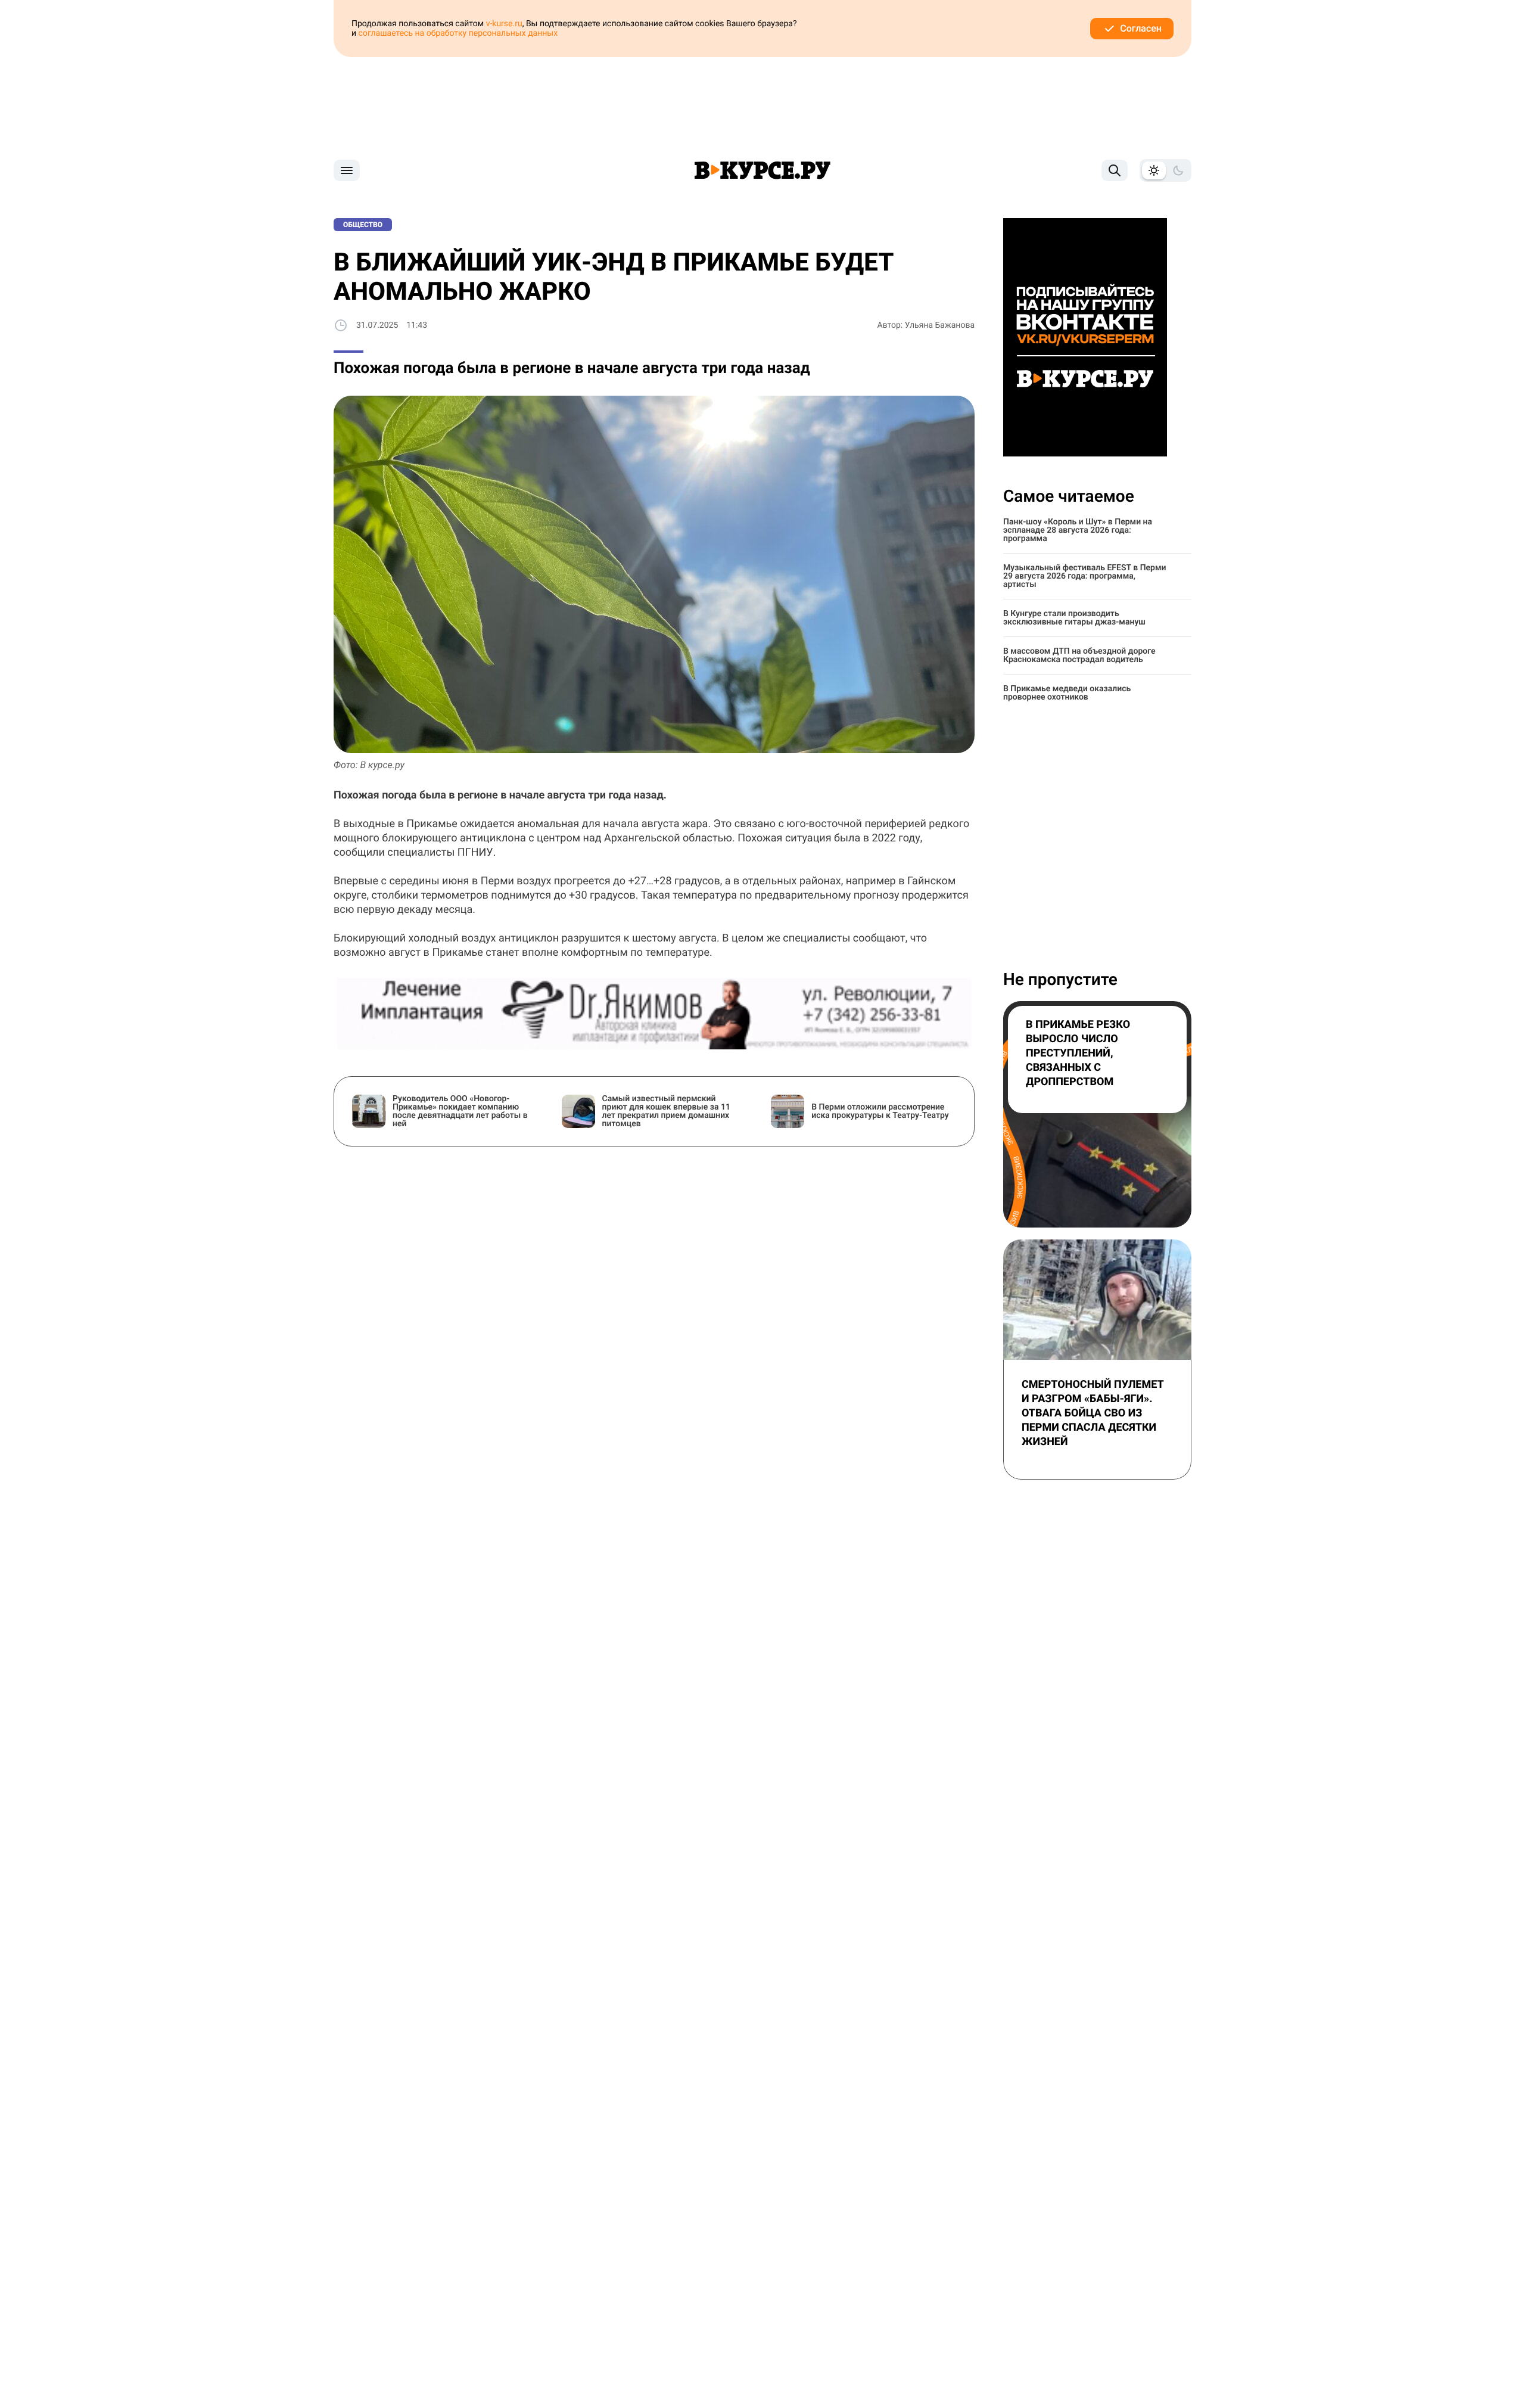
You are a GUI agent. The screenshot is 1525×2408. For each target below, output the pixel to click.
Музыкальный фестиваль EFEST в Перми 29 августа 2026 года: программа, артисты (1085, 576)
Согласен (1141, 28)
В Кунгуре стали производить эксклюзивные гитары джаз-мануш (1074, 618)
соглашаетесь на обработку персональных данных (458, 33)
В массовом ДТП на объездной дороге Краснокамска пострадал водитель (1079, 655)
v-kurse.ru (504, 24)
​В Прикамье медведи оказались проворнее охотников (1067, 693)
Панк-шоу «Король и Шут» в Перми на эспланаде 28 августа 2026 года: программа (1078, 530)
